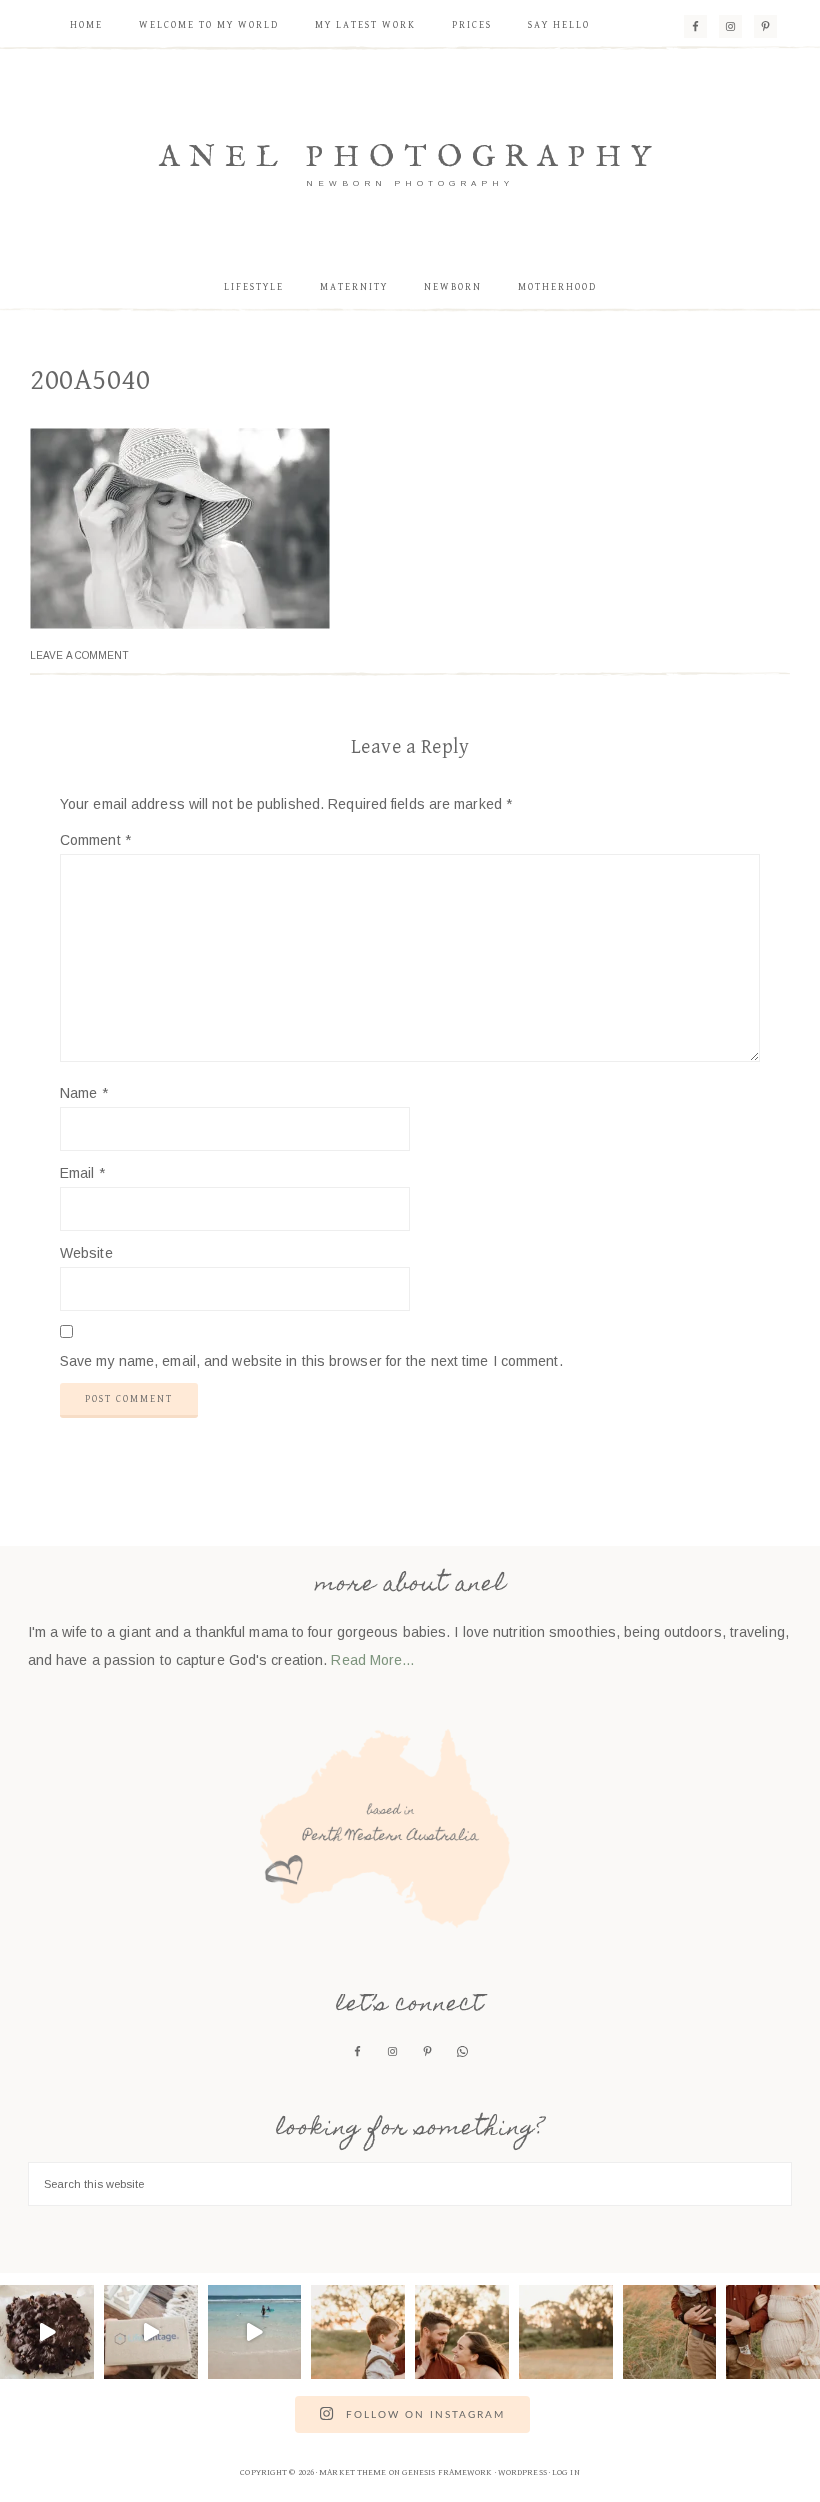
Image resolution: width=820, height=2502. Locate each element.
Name (84, 1093)
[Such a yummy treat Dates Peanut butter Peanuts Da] (47, 2332)
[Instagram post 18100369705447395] (358, 2332)
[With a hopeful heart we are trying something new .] (151, 2332)
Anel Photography (410, 158)
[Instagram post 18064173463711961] (566, 2332)
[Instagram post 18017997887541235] (670, 2332)
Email (82, 1173)
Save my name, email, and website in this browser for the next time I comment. (311, 1361)
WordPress (522, 2472)
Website (86, 1253)
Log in (566, 2472)
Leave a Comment (80, 655)
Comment (95, 840)
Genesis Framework (447, 2472)
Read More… (373, 1660)
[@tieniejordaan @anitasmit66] (255, 2332)
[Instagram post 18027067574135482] (773, 2332)
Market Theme (352, 2472)
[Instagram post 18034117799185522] (462, 2332)
